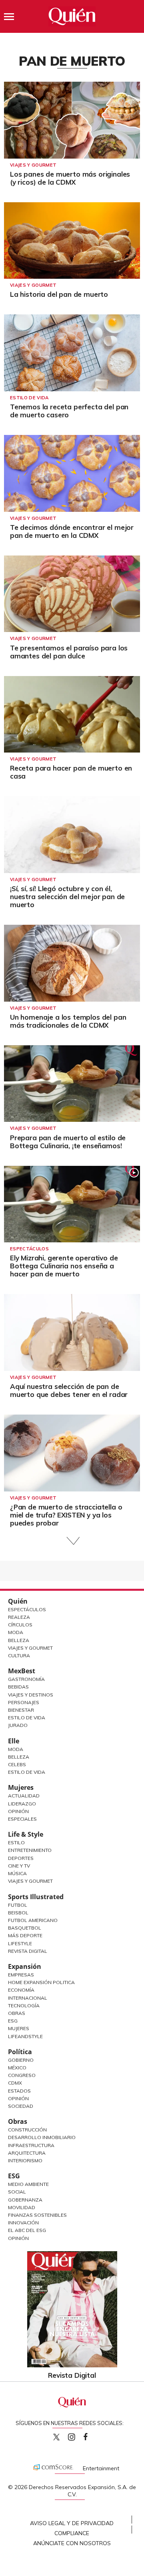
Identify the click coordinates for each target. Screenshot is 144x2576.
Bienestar (21, 1710)
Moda (16, 1632)
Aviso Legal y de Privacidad (72, 2523)
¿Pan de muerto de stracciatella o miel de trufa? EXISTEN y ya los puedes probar (66, 1515)
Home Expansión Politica (41, 1982)
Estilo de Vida (27, 1718)
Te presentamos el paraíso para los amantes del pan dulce (69, 652)
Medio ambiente (28, 2184)
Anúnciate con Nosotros (72, 2543)
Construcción (27, 2130)
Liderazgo (22, 1804)
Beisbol (18, 1913)
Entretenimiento (30, 1850)
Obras (17, 2013)
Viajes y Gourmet (30, 1648)
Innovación (23, 2223)
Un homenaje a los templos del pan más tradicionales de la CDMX (68, 1021)
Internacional (28, 1998)
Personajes (24, 1702)
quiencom (78, 2435)
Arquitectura (27, 2153)
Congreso (22, 2075)
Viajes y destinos (31, 1695)
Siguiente (72, 1541)
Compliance (72, 2533)
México (17, 2068)
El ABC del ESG (27, 2230)
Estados (19, 2091)
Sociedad (21, 2106)
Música (17, 1873)
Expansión (25, 1966)
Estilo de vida (29, 398)
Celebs (17, 1764)
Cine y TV (19, 1866)
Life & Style (26, 1834)
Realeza (19, 1617)
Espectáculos (29, 1249)
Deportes (21, 1858)
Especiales (22, 1819)
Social (17, 2192)
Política (20, 2052)
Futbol (18, 1905)
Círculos (20, 1625)
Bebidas (18, 1687)
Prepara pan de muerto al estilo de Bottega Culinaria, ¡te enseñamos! (68, 1142)
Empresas (21, 1975)
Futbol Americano (33, 1920)
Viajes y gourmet (33, 165)
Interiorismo (25, 2160)
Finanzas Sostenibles (37, 2215)
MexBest (22, 1671)
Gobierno (21, 2060)
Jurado (18, 1725)
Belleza (19, 1640)
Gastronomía (26, 1679)
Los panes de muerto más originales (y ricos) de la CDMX (70, 178)
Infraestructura (31, 2145)
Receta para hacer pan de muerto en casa (71, 772)
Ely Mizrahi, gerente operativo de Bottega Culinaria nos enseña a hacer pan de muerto (64, 1266)
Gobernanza (25, 2200)
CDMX (15, 2083)
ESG (14, 2176)
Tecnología (24, 2005)
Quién (18, 1601)
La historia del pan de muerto (59, 294)
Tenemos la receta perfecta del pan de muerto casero (69, 411)
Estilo (16, 1842)
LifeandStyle (25, 2036)
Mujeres (21, 1787)
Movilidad (22, 2207)
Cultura (19, 1655)
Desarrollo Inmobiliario (42, 2137)
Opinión (18, 1811)
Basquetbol (25, 1928)
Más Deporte (25, 1935)
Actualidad (24, 1796)
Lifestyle (20, 1943)
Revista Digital (28, 1951)
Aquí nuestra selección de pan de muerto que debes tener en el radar (69, 1390)
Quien (56, 2437)
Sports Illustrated (36, 1897)
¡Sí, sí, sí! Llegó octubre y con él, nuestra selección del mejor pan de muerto (67, 897)
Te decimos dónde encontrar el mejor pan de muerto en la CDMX (72, 531)
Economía (21, 1990)
